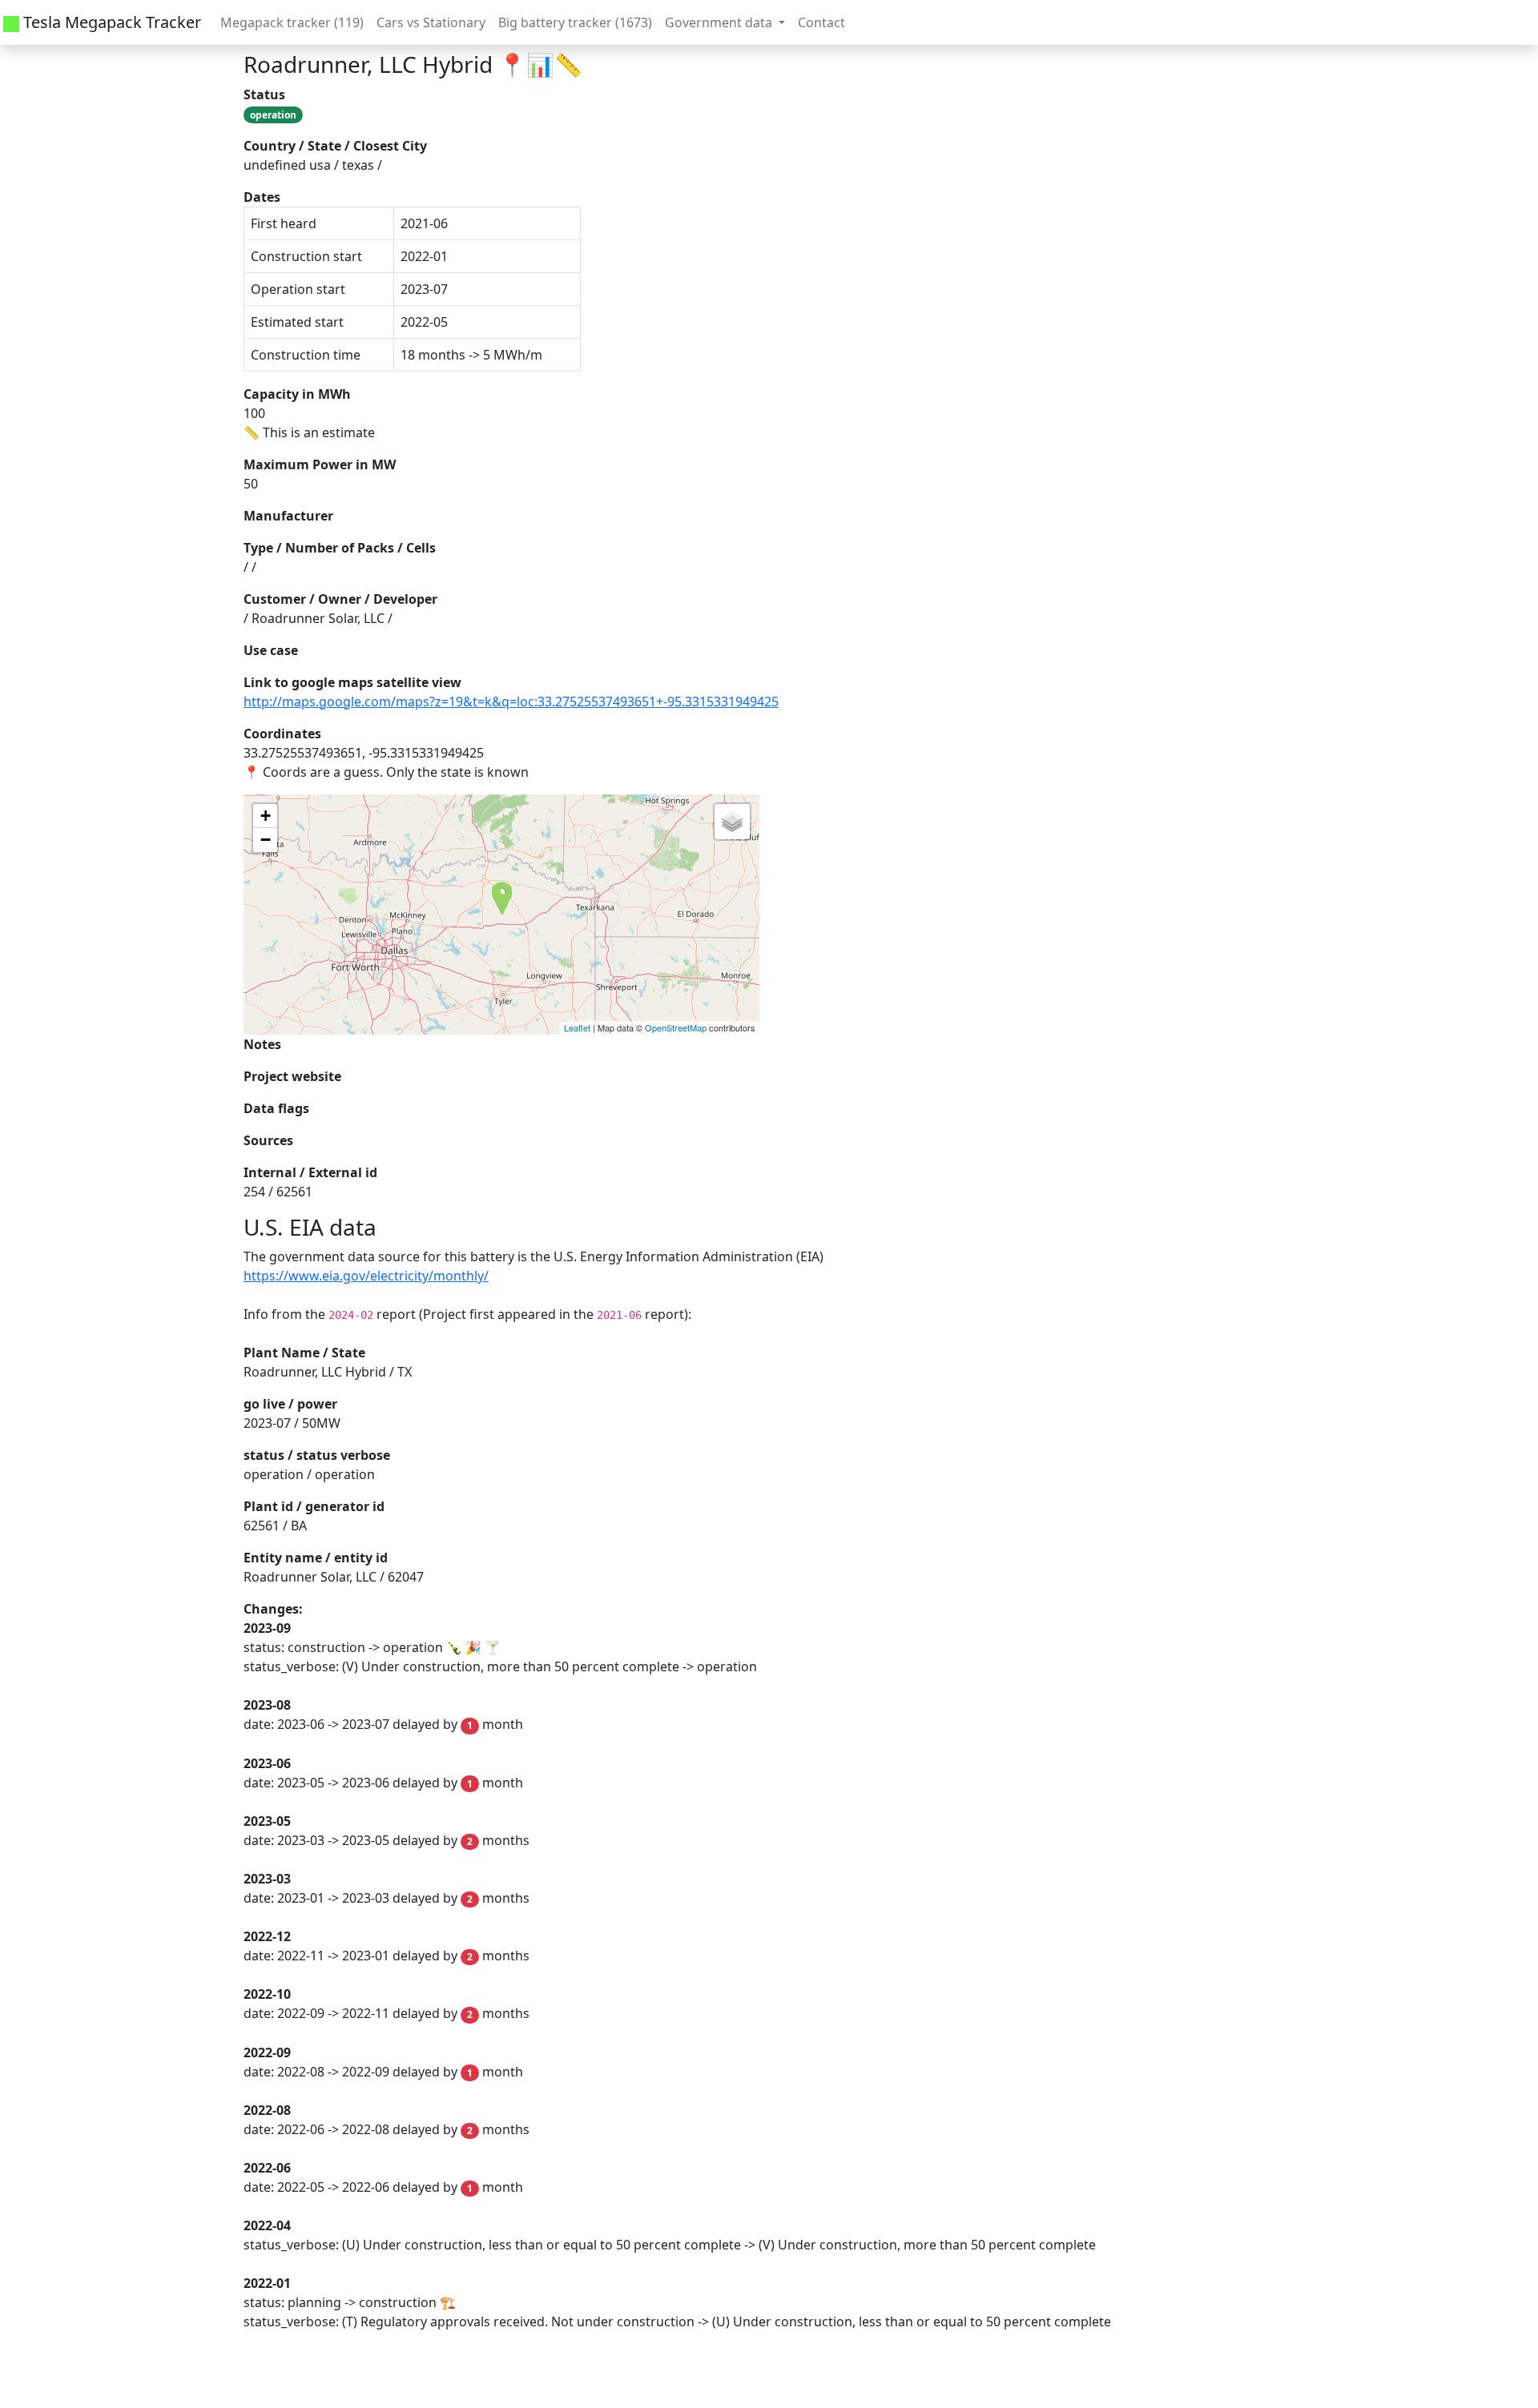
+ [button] (266, 816)
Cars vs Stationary (431, 22)
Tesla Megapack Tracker (110, 22)
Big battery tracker (575, 22)
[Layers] (732, 822)
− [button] (266, 840)
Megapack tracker (292, 22)
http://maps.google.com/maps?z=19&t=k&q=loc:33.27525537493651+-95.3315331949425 (511, 701)
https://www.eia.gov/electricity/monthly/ (366, 1276)
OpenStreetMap (676, 1027)
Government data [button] (720, 22)
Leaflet (577, 1027)
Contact (821, 22)
